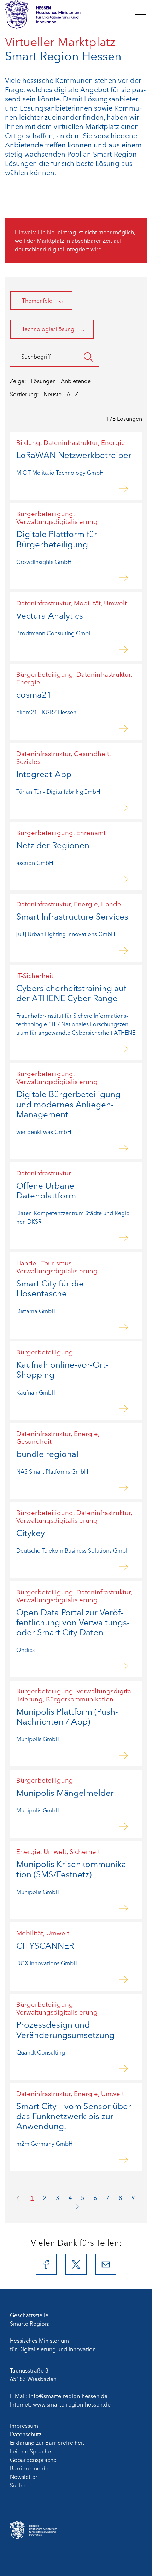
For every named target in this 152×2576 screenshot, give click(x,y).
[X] (76, 2264)
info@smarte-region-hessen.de (68, 2396)
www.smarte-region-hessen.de (72, 2404)
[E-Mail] (106, 2264)
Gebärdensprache (33, 2459)
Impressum (24, 2425)
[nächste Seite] (76, 2206)
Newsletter (24, 2476)
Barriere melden (31, 2468)
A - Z (72, 394)
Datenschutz (26, 2434)
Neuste (52, 394)
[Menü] (141, 15)
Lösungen (43, 381)
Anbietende (76, 381)
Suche (18, 2485)
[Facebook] (46, 2264)
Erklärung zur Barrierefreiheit (47, 2442)
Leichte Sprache (30, 2451)
